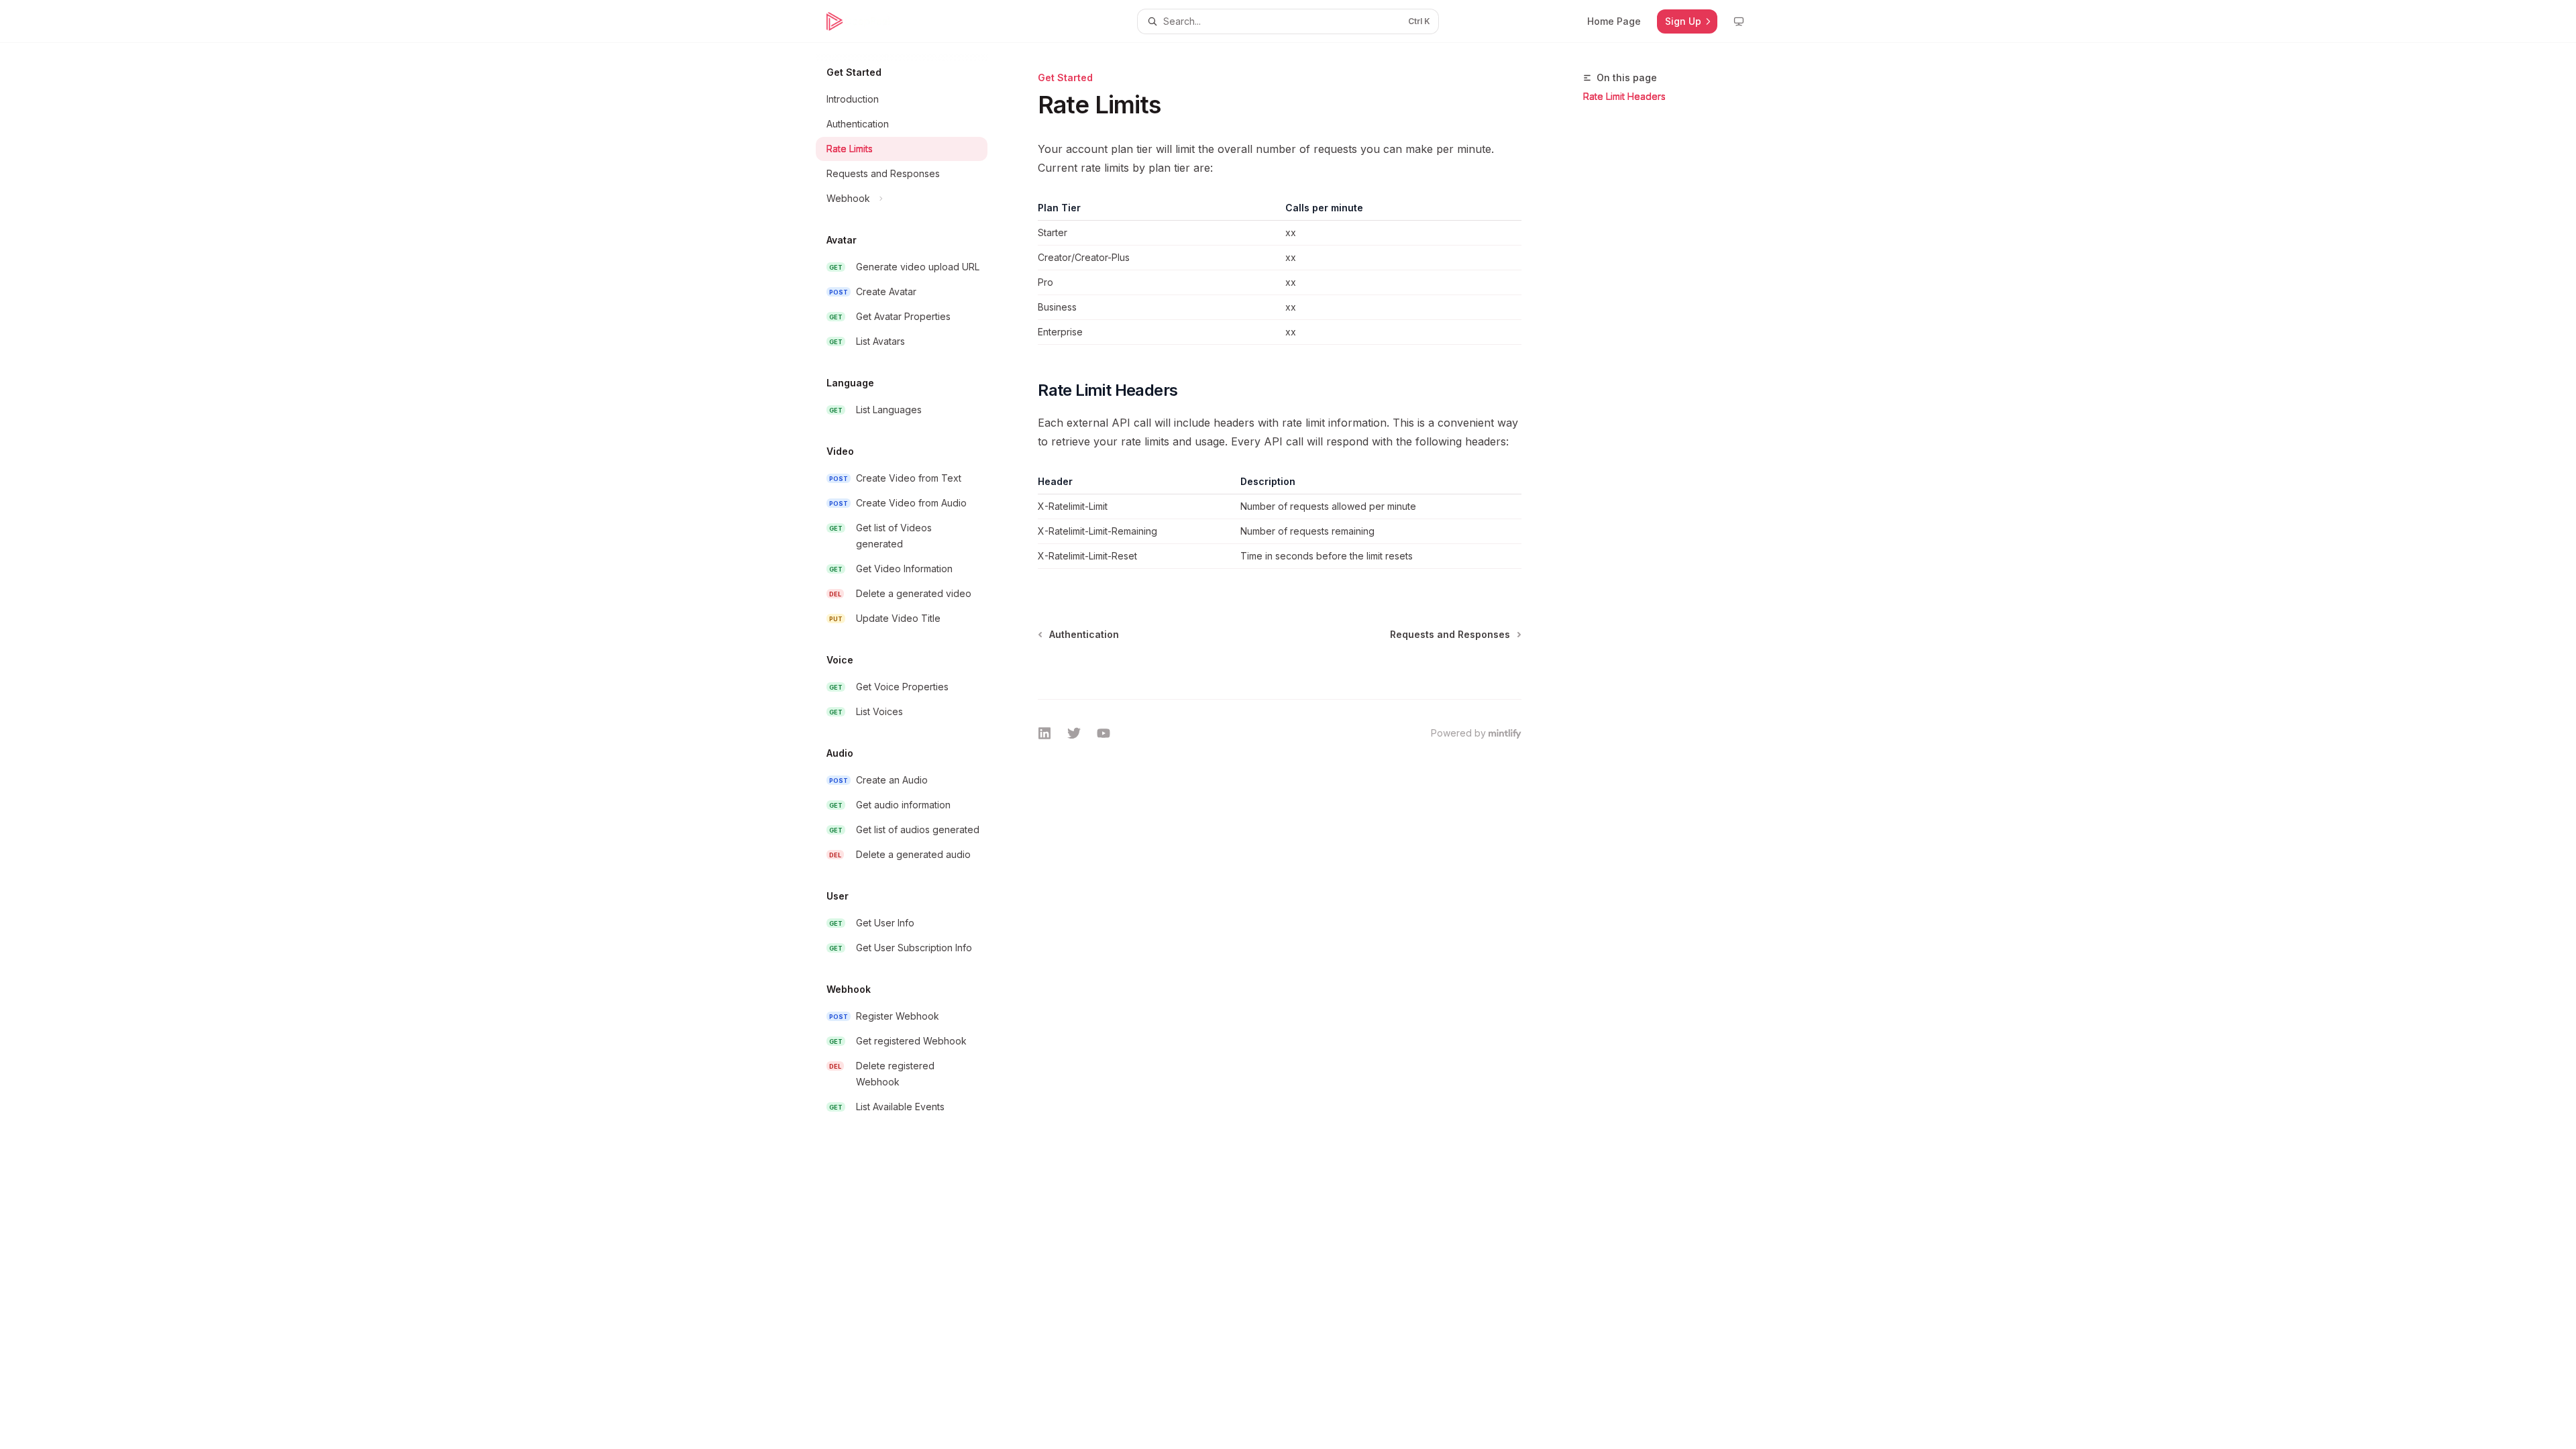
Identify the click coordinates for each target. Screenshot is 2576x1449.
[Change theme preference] (1739, 21)
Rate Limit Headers (1624, 96)
